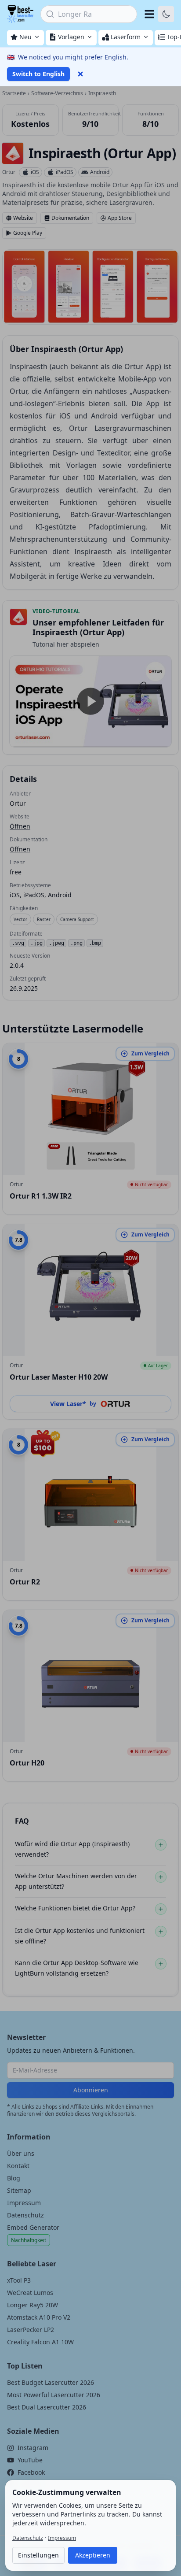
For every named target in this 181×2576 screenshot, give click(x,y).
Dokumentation (70, 218)
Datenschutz (25, 2215)
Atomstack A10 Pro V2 (39, 2317)
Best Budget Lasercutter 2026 (51, 2382)
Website (23, 218)
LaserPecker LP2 (31, 2330)
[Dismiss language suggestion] (80, 74)
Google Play (28, 233)
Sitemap (19, 2190)
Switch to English (38, 74)
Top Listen (25, 2366)
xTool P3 (19, 2280)
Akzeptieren (93, 2555)
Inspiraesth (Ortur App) (102, 153)
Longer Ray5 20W (33, 2305)
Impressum (24, 2203)
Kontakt (18, 2166)
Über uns (21, 2153)
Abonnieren (91, 2090)
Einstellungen (38, 2555)
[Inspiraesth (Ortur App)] (13, 153)
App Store (120, 218)
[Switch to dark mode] (166, 14)
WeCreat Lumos (30, 2293)
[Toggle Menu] (149, 14)
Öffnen (20, 826)
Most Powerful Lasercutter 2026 (54, 2395)
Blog (14, 2178)
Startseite (14, 93)
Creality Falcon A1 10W (40, 2342)
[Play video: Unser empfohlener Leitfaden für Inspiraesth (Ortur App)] (90, 701)
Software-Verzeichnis (57, 93)
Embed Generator (33, 2227)
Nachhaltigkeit (29, 2240)
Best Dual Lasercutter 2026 (47, 2407)
